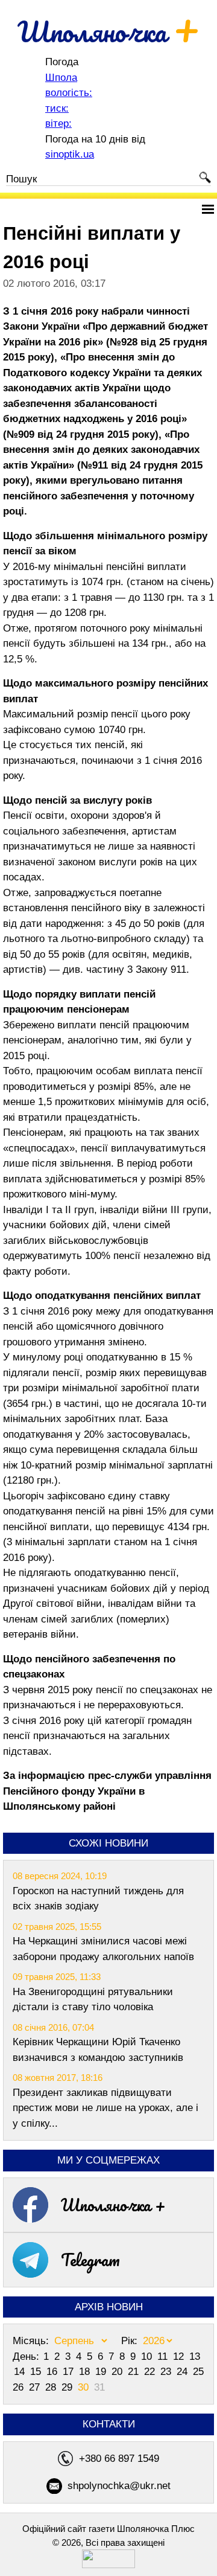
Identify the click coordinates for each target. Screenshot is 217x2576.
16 (53, 2372)
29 (68, 2387)
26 (20, 2387)
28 (52, 2387)
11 (164, 2357)
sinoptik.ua (70, 154)
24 (184, 2372)
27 (36, 2387)
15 (37, 2372)
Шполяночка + (113, 2205)
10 (148, 2357)
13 (195, 2357)
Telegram (90, 2260)
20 (118, 2372)
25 (198, 2372)
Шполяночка (109, 31)
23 (167, 2372)
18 (86, 2372)
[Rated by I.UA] (108, 2565)
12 (180, 2357)
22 (151, 2372)
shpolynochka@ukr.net (119, 2486)
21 (135, 2372)
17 (70, 2372)
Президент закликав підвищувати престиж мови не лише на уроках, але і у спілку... (105, 2108)
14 (21, 2372)
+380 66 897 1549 (119, 2459)
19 (102, 2372)
